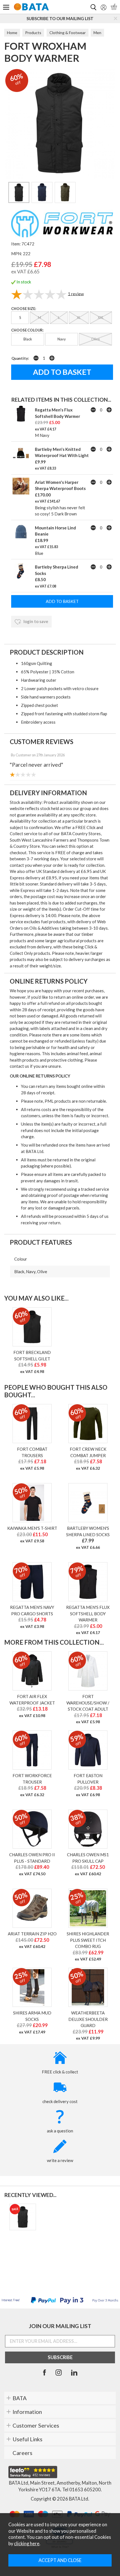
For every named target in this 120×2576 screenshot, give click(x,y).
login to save (35, 621)
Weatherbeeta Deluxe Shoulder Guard (88, 2019)
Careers (22, 2453)
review (76, 293)
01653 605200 (85, 2490)
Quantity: (20, 358)
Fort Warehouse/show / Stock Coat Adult (88, 1703)
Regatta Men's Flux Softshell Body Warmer (88, 1613)
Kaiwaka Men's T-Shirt (32, 1528)
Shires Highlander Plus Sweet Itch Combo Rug (88, 1940)
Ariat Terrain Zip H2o (32, 1934)
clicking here (27, 2544)
